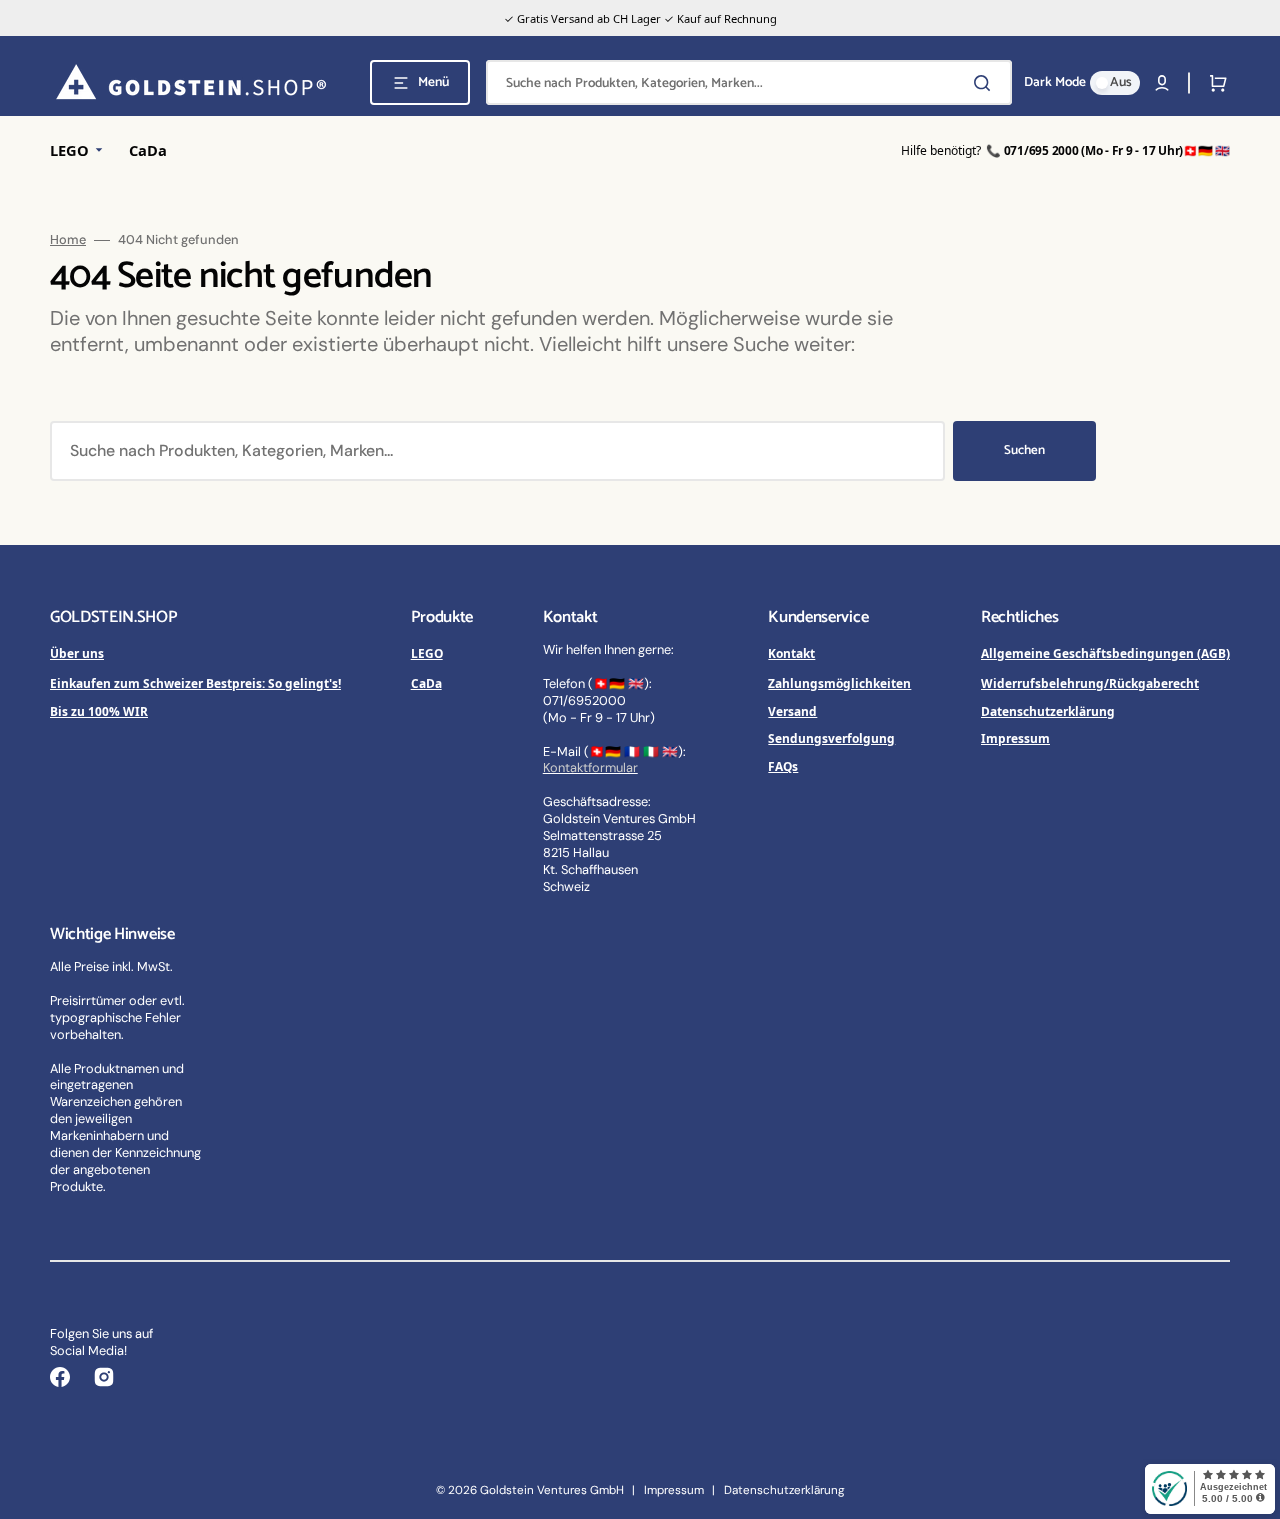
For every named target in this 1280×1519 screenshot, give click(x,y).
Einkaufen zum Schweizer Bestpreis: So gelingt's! (195, 683)
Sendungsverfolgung (831, 738)
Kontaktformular (590, 767)
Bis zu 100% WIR (99, 711)
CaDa (426, 683)
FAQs (783, 766)
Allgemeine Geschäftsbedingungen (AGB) (1105, 653)
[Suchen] (986, 83)
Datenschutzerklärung (1048, 711)
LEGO (427, 653)
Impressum (1015, 738)
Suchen (1024, 450)
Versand (792, 711)
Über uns (77, 653)
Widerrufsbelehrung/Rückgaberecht (1090, 683)
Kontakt (791, 653)
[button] (1162, 83)
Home (68, 240)
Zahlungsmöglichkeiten (839, 683)
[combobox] (749, 82)
